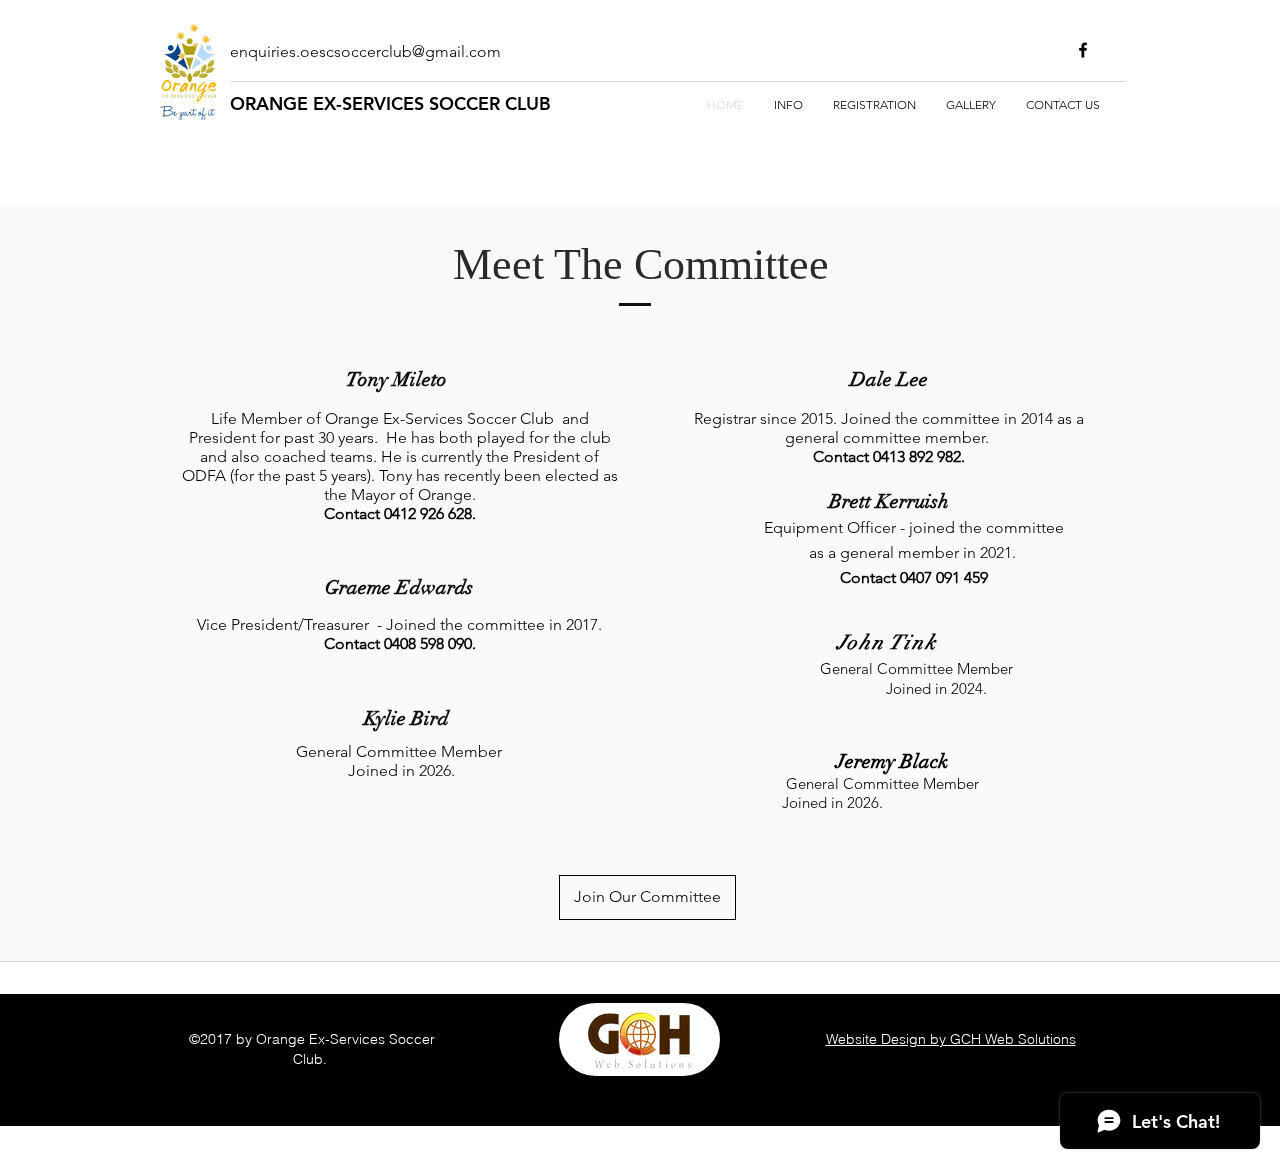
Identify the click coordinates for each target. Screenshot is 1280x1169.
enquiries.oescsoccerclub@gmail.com (365, 51)
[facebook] (1083, 50)
